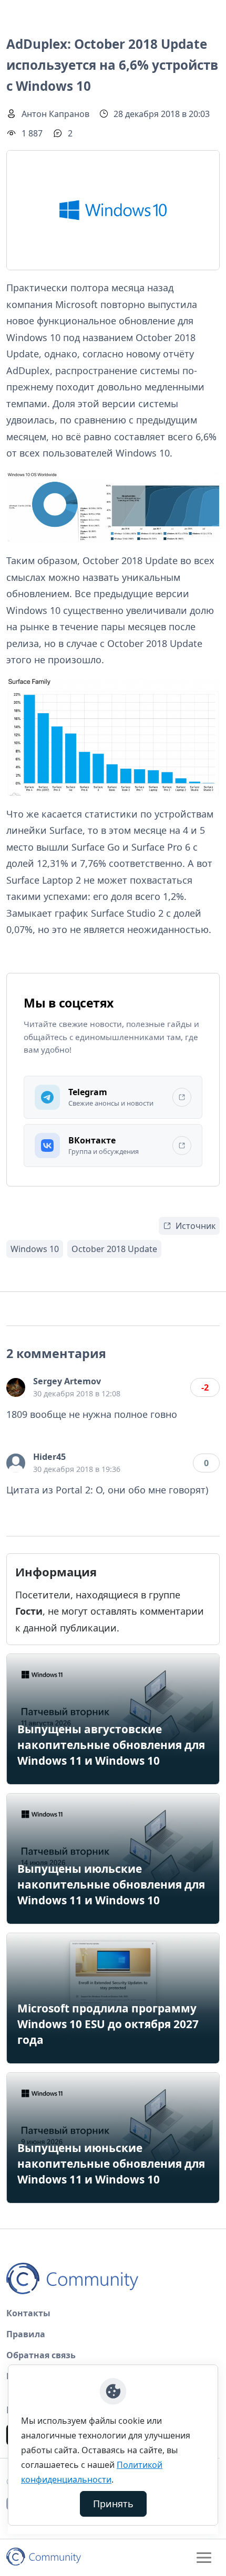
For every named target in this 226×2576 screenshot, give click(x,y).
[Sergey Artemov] (16, 1387)
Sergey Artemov (67, 1381)
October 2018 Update (114, 1249)
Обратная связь (41, 2355)
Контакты (28, 2313)
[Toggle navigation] (204, 2558)
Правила (26, 2334)
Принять (113, 2504)
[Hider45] (16, 1463)
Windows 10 (35, 1249)
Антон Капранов (55, 114)
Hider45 (49, 1457)
